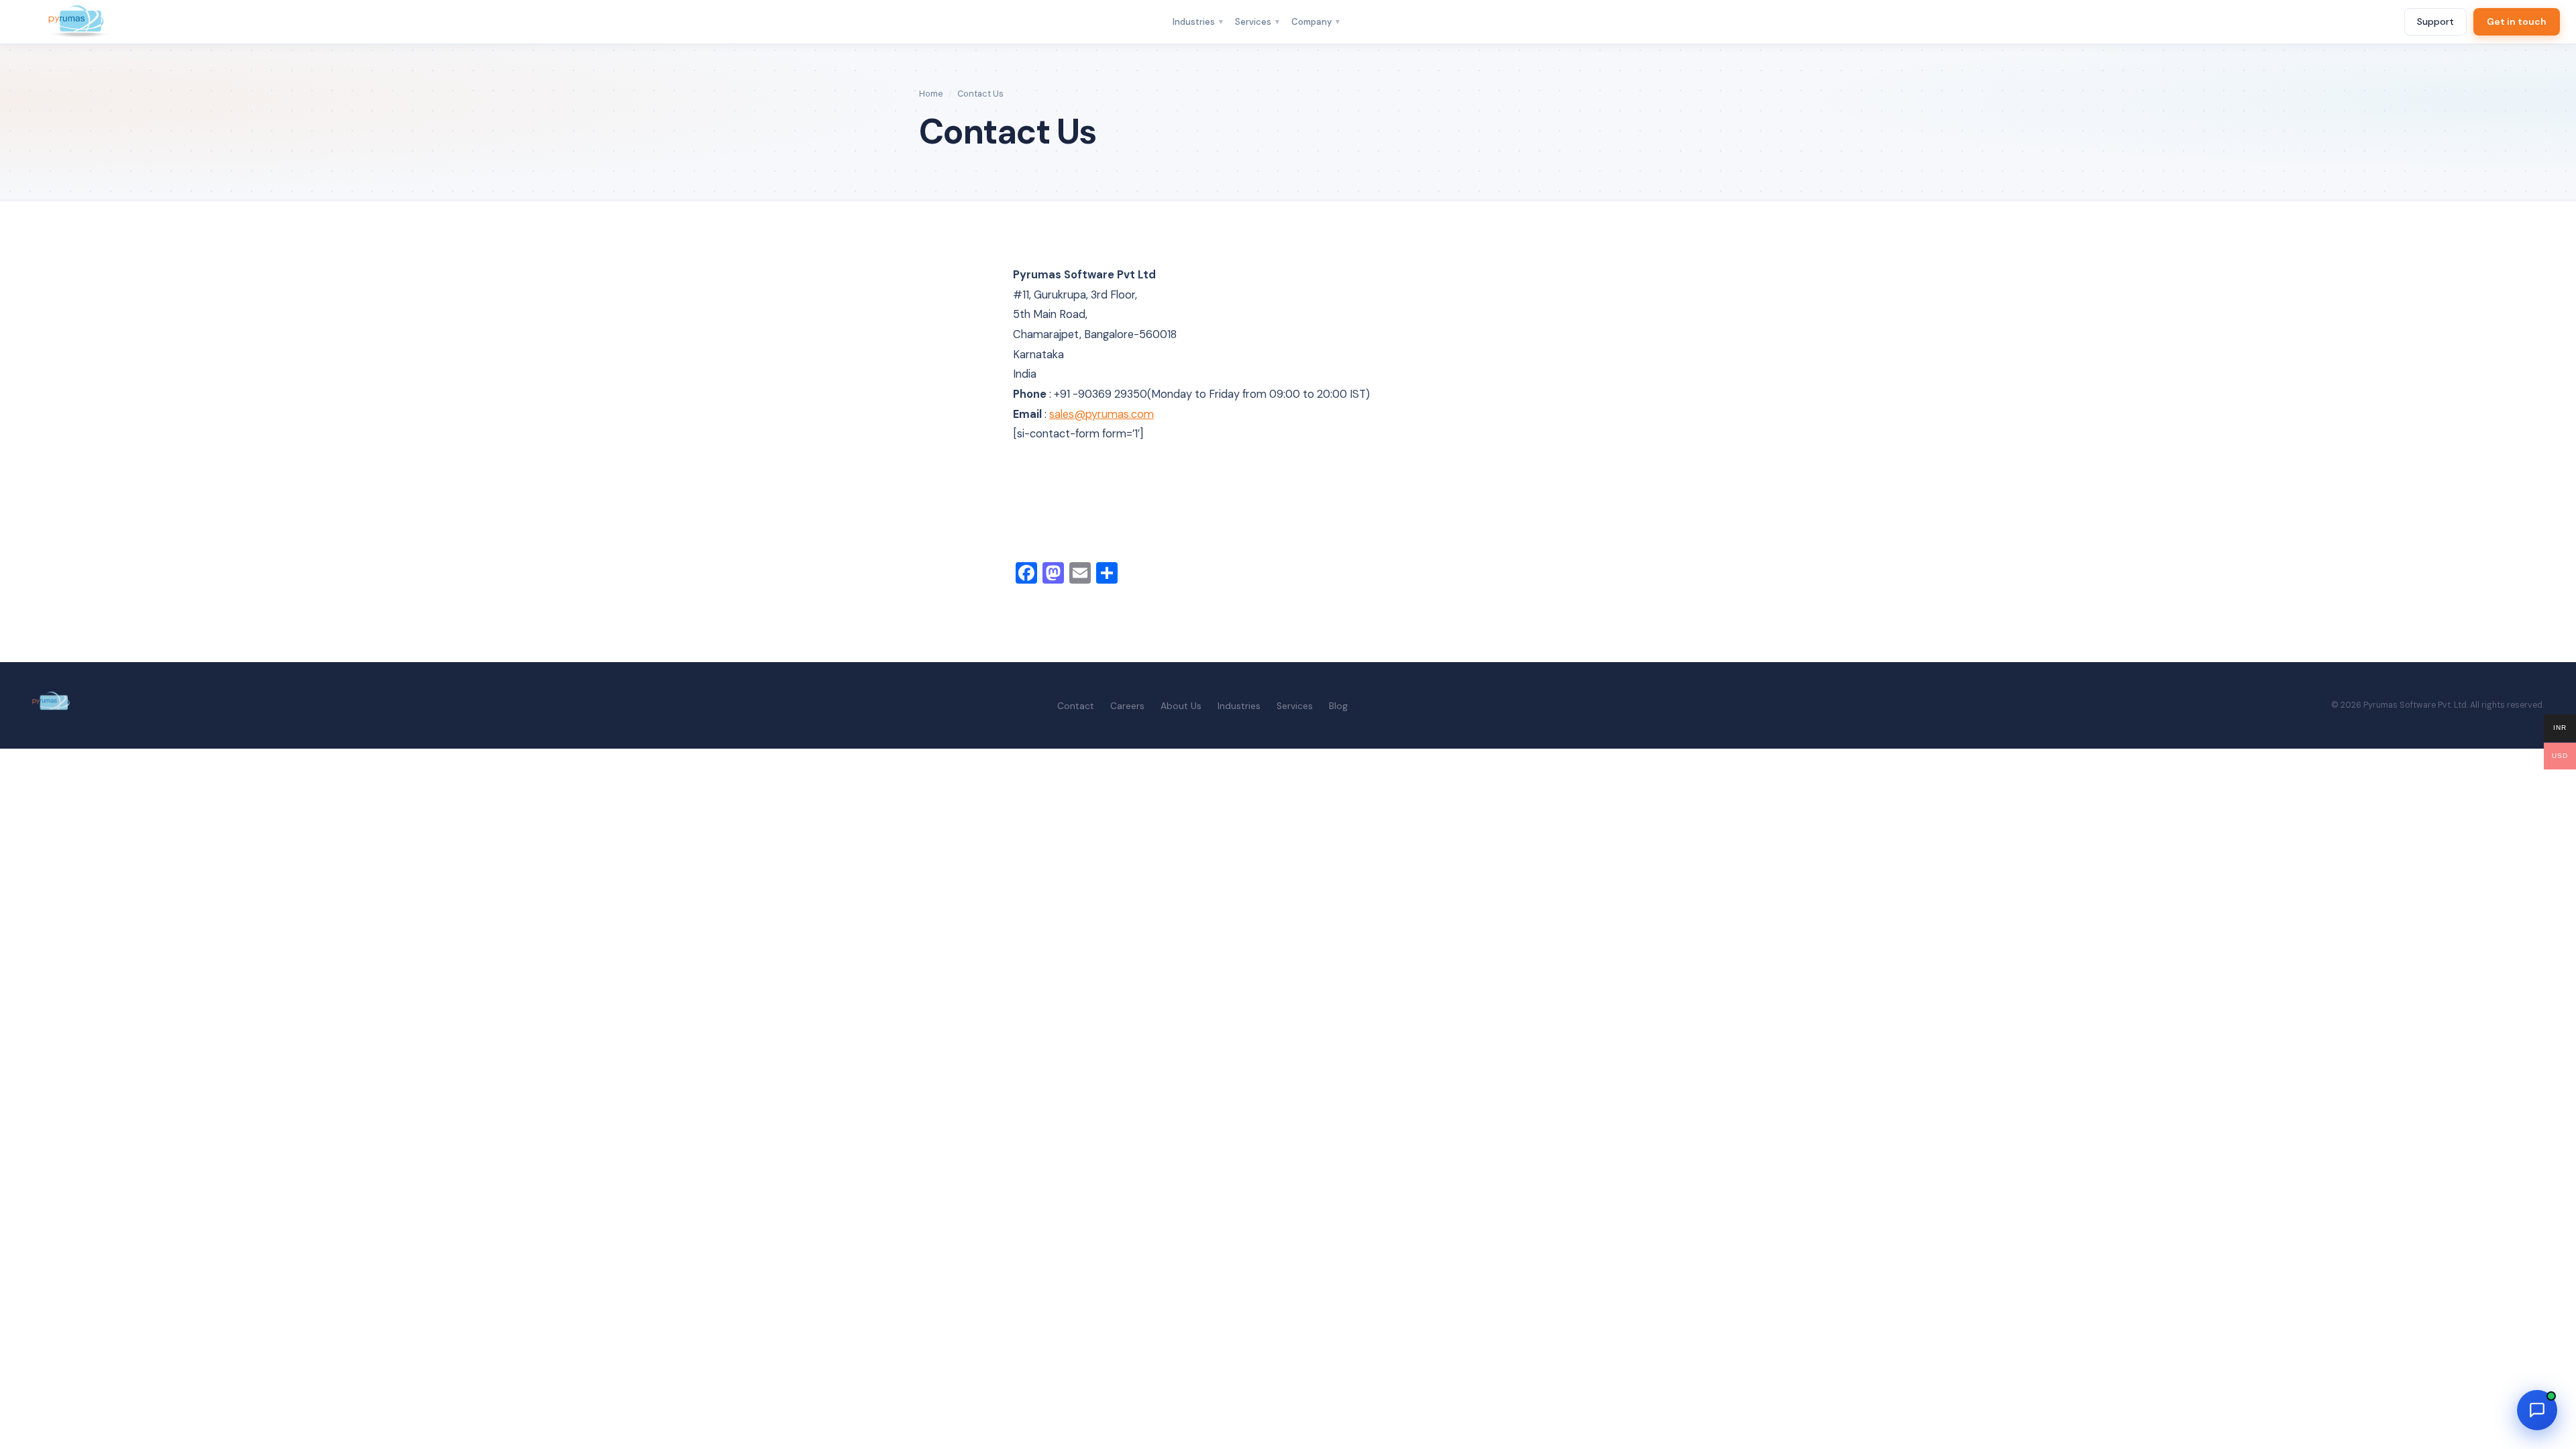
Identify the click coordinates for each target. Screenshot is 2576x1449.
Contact (1076, 706)
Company (1316, 22)
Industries (1198, 22)
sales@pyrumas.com (1102, 414)
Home (931, 94)
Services (1258, 22)
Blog (1338, 706)
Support (2435, 21)
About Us (1181, 706)
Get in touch (2517, 21)
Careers (1127, 706)
